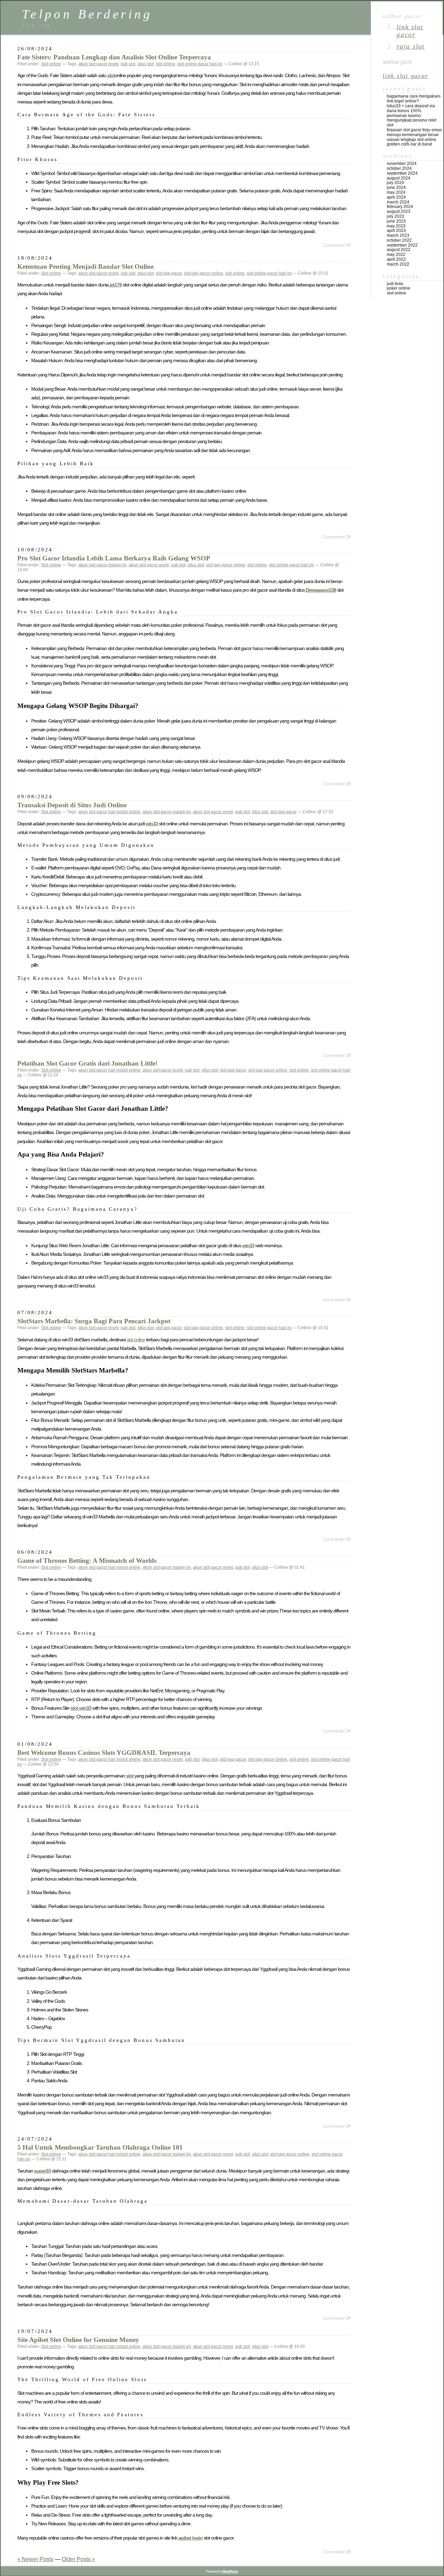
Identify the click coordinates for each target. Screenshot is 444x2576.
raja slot (411, 46)
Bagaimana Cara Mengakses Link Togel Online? (414, 99)
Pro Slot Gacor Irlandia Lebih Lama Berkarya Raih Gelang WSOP (114, 558)
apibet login (190, 2538)
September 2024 (402, 173)
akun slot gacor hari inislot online (109, 812)
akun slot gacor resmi (99, 64)
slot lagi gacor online (203, 273)
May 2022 (396, 255)
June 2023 (396, 221)
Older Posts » (78, 2559)
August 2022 (399, 250)
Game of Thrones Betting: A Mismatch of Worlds (87, 1561)
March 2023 (398, 235)
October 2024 (399, 168)
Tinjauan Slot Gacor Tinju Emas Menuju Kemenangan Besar (414, 132)
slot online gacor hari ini (200, 64)
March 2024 (398, 202)
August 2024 (399, 178)
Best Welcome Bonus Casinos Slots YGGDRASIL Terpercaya (104, 1753)
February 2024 (400, 207)
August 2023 (399, 211)
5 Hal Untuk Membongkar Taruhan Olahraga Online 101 (100, 2147)
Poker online (399, 288)
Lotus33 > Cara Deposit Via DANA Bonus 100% (411, 108)
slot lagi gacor (169, 273)
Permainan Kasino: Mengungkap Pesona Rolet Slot (412, 120)
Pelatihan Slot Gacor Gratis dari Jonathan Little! (87, 1063)
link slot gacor (410, 31)
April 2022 (396, 259)
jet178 (116, 285)
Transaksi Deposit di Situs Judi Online (72, 805)
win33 (152, 824)
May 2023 (396, 226)
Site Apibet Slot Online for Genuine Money (78, 2340)
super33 (42, 2171)
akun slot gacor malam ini (103, 565)
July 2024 (395, 183)
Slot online (51, 64)
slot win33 (81, 1708)
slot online (165, 64)
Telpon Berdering (87, 14)
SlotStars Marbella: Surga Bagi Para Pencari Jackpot (94, 1321)
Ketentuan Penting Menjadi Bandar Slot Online (86, 266)
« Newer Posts (35, 2559)
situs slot (146, 64)
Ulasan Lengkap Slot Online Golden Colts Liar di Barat (412, 142)
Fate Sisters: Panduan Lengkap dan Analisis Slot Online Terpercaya (114, 57)
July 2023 (395, 216)
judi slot (128, 64)
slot (111, 75)
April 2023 (396, 231)
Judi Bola (395, 284)
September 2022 (402, 245)
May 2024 (396, 192)
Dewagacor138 (321, 590)
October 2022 (399, 240)
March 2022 (398, 264)
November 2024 (402, 164)
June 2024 (396, 187)
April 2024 (396, 197)
